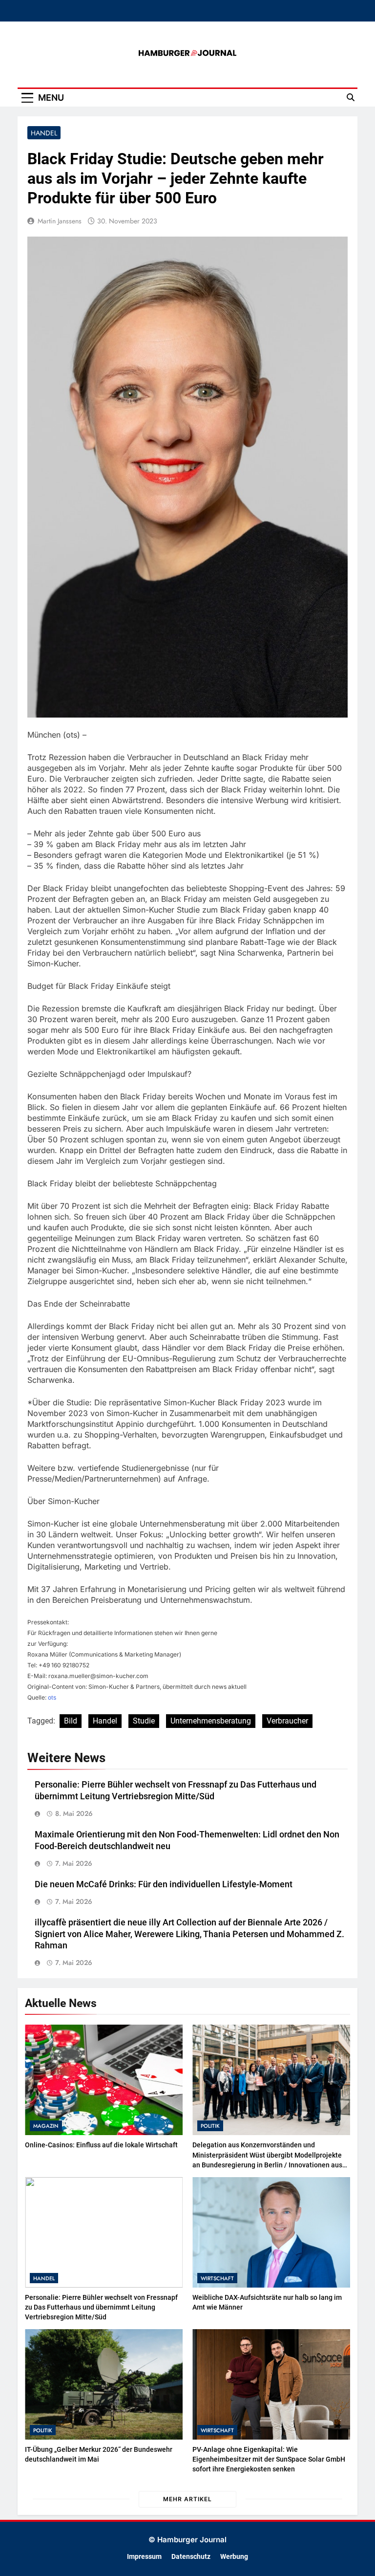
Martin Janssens (60, 221)
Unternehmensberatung (211, 1721)
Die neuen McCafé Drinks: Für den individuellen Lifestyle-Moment (164, 1884)
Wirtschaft (217, 2278)
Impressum (144, 2557)
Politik (210, 2126)
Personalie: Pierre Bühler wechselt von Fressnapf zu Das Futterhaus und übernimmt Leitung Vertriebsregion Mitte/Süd (101, 2307)
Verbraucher (287, 1721)
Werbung (234, 2557)
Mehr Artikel (187, 2499)
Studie (144, 1721)
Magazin (46, 2126)
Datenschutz (191, 2557)
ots (52, 1697)
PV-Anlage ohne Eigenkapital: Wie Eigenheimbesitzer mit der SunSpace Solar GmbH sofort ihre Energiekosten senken (269, 2459)
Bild (71, 1721)
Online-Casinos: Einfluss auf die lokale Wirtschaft (101, 2145)
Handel (44, 133)
